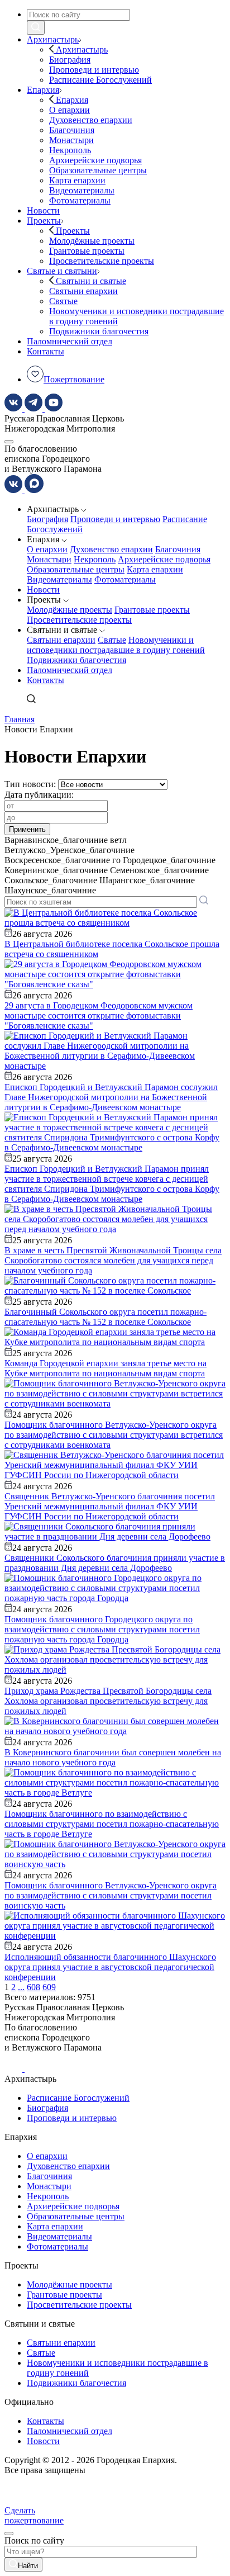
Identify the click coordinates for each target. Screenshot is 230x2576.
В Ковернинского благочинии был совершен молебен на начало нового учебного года (113, 1757)
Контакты (45, 680)
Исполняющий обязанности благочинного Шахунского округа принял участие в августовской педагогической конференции (110, 1967)
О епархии (47, 549)
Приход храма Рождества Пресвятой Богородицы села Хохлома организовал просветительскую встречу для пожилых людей (108, 1701)
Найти (28, 2566)
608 (33, 1987)
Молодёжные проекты (70, 610)
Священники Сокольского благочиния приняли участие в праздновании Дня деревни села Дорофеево (115, 1563)
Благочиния (178, 549)
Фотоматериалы (125, 579)
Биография (47, 519)
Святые (112, 640)
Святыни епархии (61, 640)
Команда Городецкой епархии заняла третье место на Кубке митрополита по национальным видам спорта (106, 1368)
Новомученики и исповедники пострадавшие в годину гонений (116, 645)
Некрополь (95, 559)
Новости (43, 589)
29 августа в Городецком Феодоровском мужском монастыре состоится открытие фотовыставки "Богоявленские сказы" (99, 1015)
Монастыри (49, 559)
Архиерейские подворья (164, 559)
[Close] (9, 2534)
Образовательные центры (76, 569)
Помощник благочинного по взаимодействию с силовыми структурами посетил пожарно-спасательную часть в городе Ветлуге (112, 1824)
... (21, 1987)
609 (49, 1987)
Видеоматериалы (59, 579)
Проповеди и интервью (115, 519)
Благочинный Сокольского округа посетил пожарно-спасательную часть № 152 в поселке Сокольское (106, 1317)
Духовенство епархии (111, 549)
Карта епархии (155, 569)
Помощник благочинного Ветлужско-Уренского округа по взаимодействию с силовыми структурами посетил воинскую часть (111, 1895)
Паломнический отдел (70, 670)
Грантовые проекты (152, 610)
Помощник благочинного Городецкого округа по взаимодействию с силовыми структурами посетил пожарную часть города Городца (102, 1629)
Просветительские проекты (79, 620)
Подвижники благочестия (76, 660)
